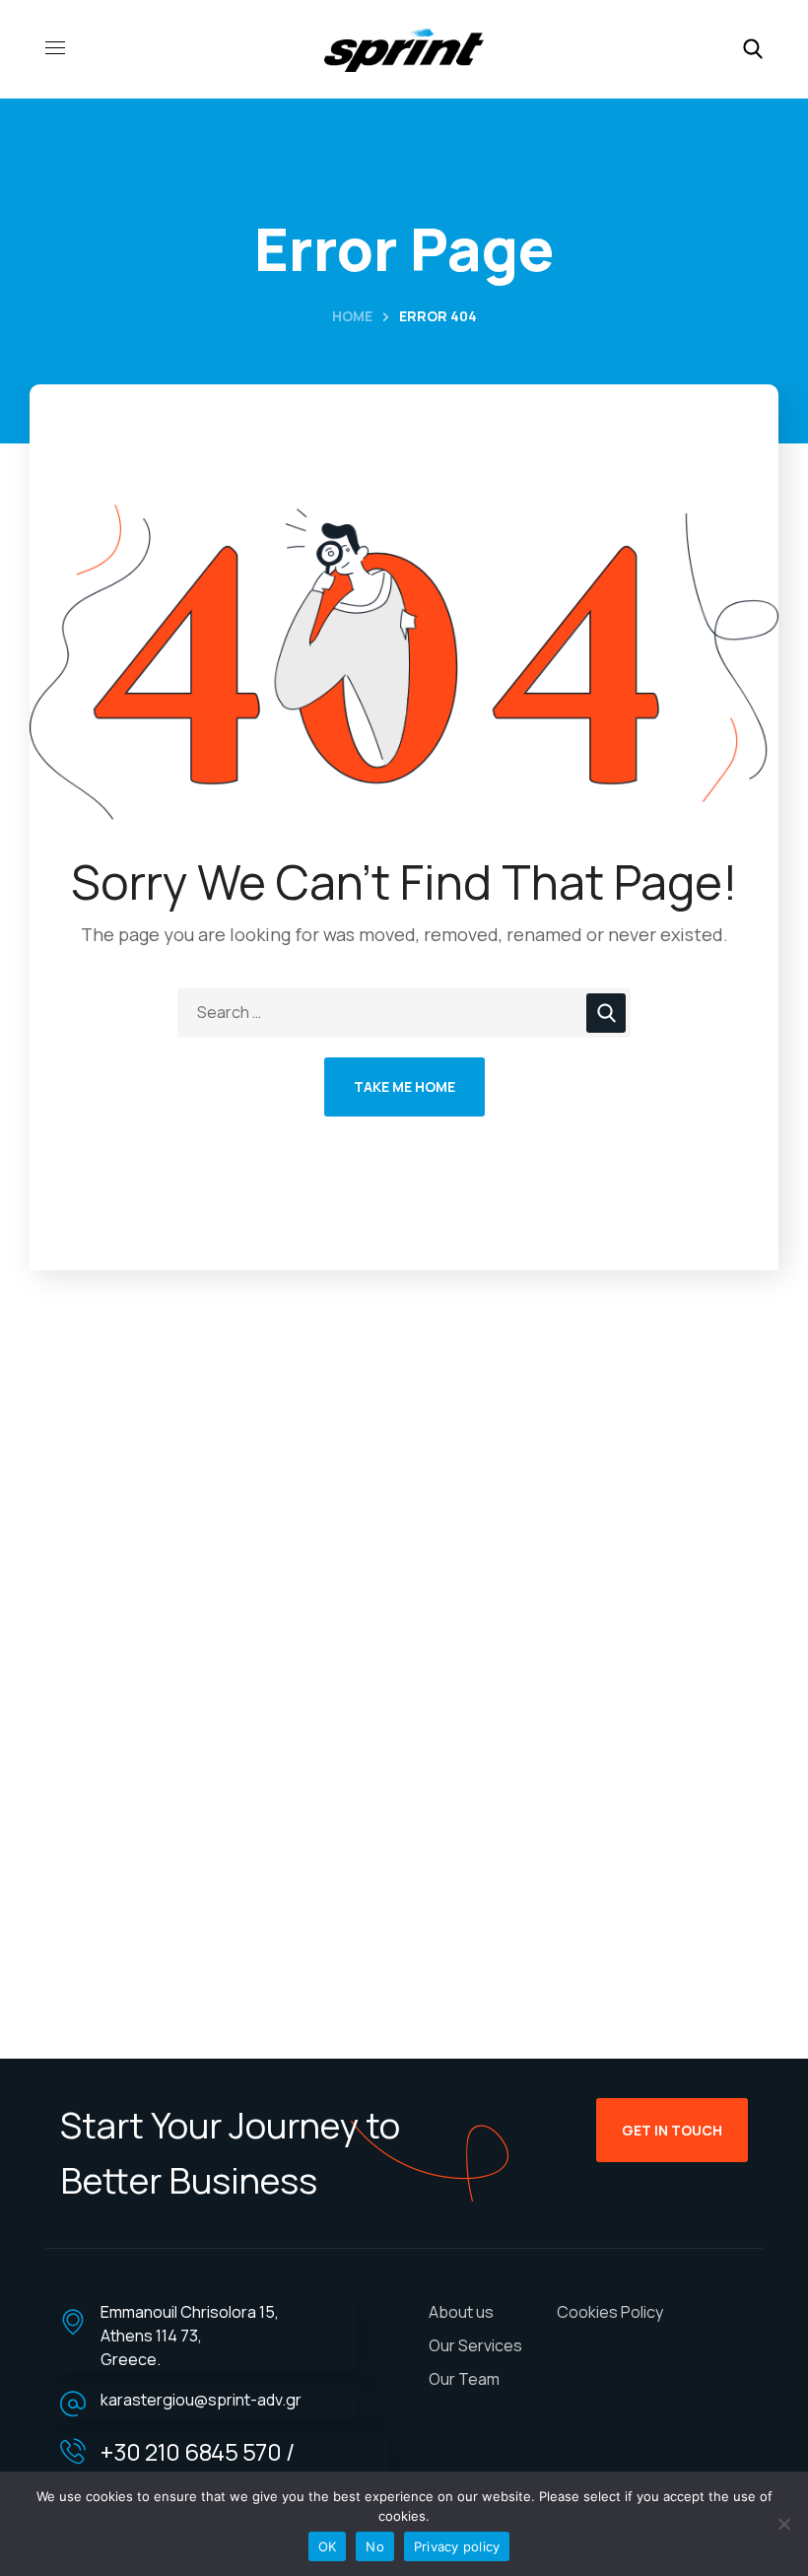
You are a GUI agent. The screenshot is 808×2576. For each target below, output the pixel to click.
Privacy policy (457, 2546)
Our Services (475, 2345)
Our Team (464, 2379)
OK (328, 2546)
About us (461, 2312)
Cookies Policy (610, 2312)
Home (352, 316)
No (375, 2546)
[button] (753, 49)
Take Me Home (404, 1086)
